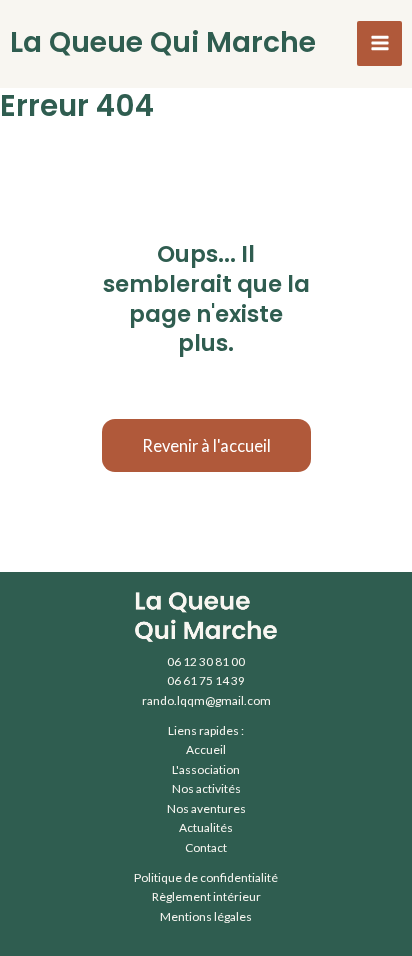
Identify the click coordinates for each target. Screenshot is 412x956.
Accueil (206, 749)
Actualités (206, 827)
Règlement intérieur (206, 896)
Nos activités (206, 788)
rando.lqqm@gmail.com (206, 700)
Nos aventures (206, 808)
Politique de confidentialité (206, 877)
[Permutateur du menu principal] (379, 43)
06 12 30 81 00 (206, 661)
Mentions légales (206, 916)
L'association (206, 769)
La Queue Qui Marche (163, 42)
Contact (206, 847)
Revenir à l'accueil (206, 445)
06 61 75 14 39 (206, 680)
